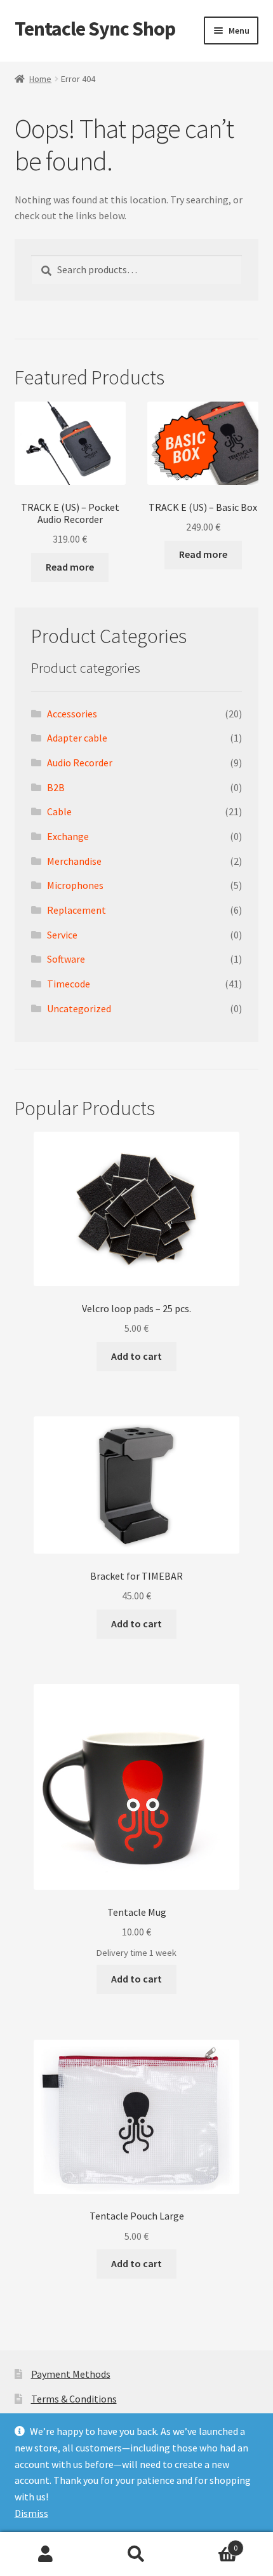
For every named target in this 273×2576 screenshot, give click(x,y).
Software (66, 959)
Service (62, 935)
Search (136, 2554)
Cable (59, 811)
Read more (70, 567)
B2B (56, 787)
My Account (45, 2554)
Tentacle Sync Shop (95, 29)
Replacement (77, 910)
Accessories (72, 714)
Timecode (69, 984)
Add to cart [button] (136, 1356)
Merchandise (74, 861)
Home (40, 79)
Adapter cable (77, 738)
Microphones (75, 885)
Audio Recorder (80, 763)
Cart (210, 2543)
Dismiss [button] (31, 2513)
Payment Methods (71, 2374)
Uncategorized (79, 1008)
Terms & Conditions (74, 2399)
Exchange (68, 836)
